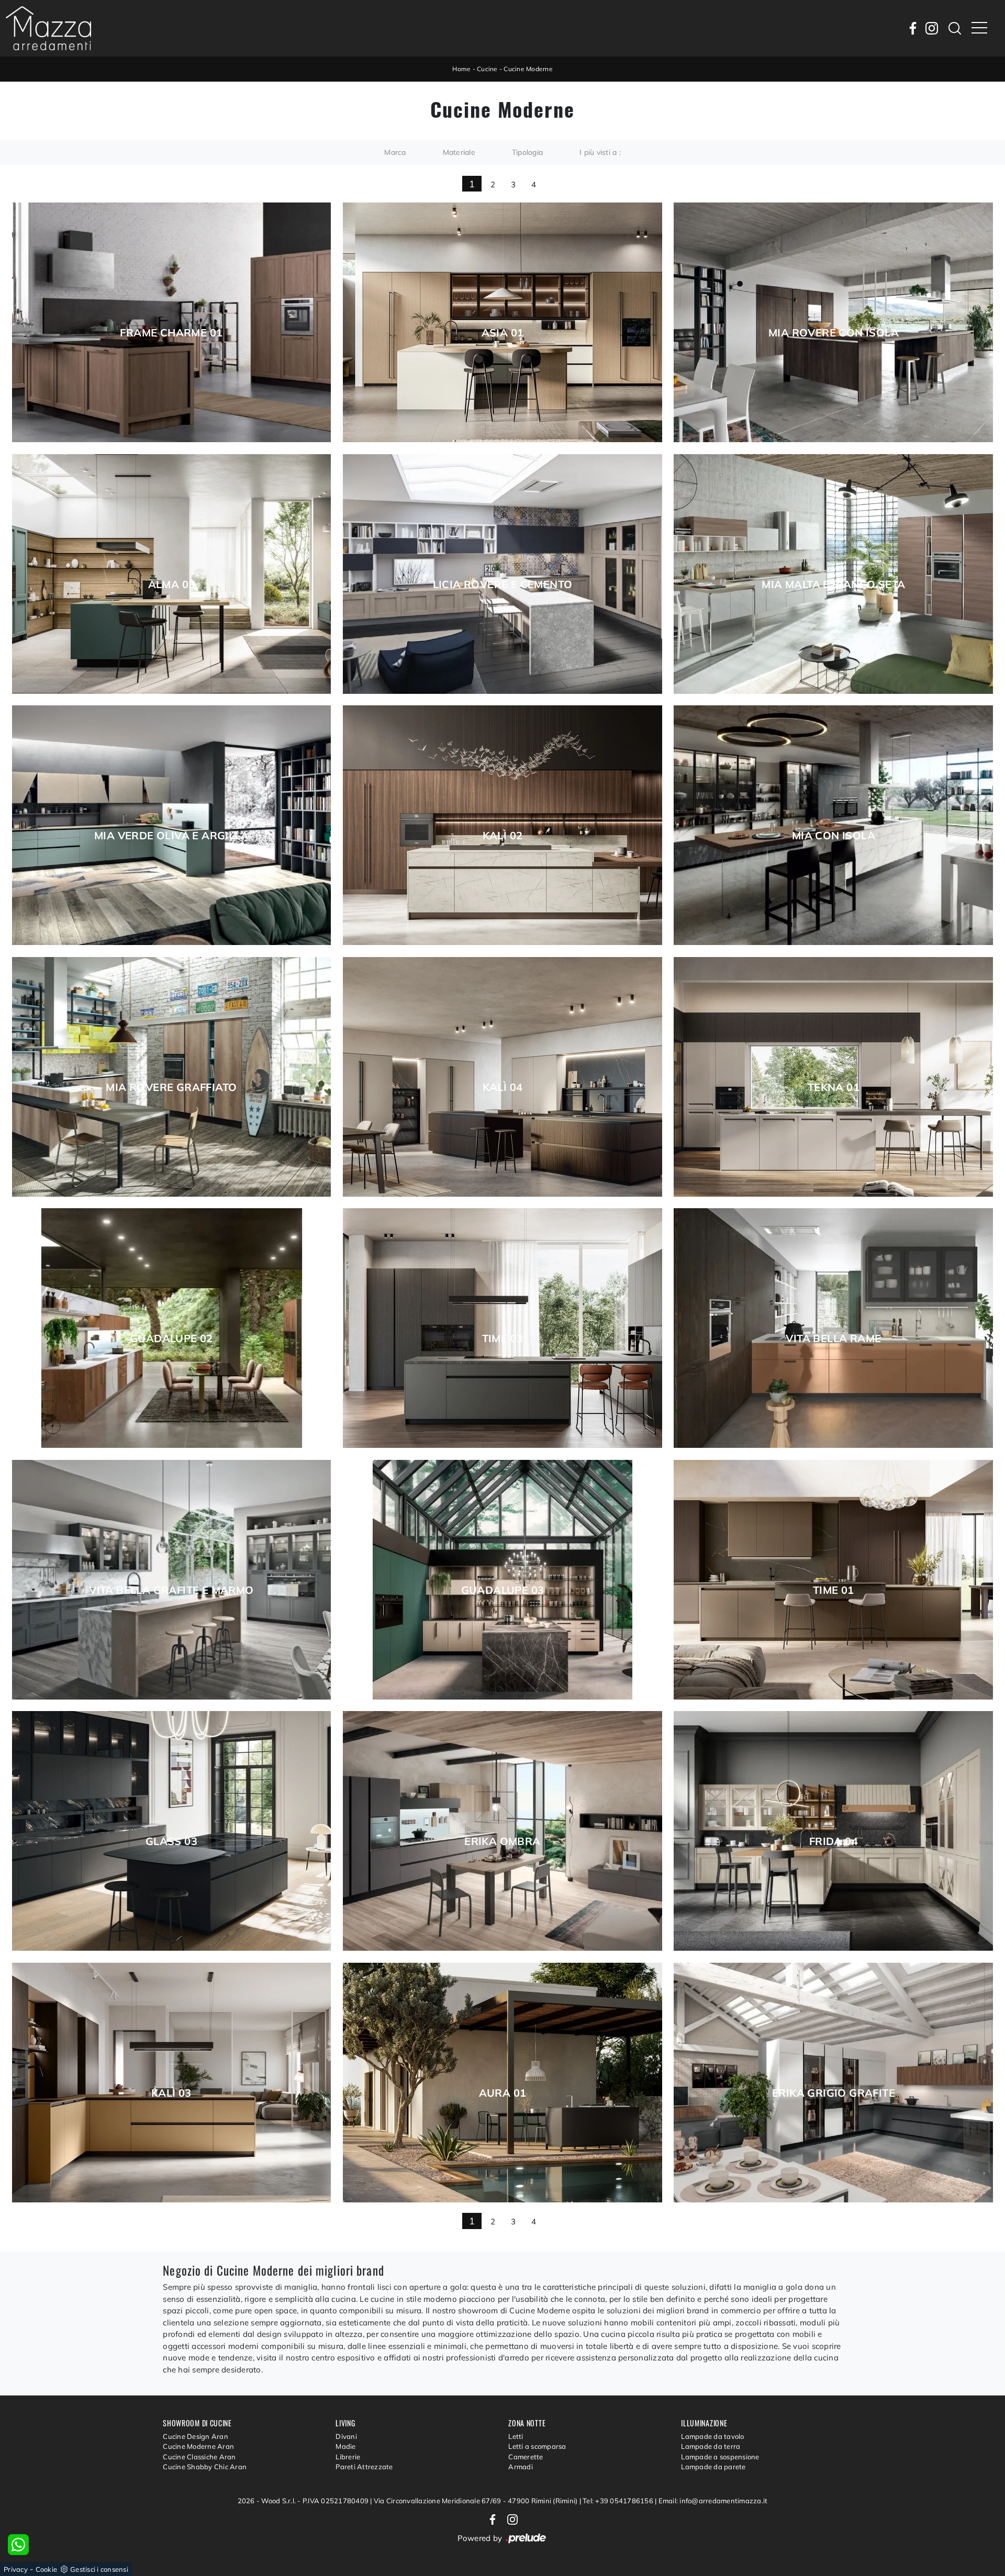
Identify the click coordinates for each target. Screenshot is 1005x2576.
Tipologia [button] (527, 152)
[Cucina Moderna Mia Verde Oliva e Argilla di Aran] (172, 825)
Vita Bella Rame (833, 1338)
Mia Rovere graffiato (171, 1087)
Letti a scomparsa (537, 2446)
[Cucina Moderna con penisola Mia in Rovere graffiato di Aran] (172, 1077)
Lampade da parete (713, 2467)
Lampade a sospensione (720, 2457)
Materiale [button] (459, 152)
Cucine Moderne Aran (198, 2446)
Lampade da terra (711, 2446)
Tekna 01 (834, 1087)
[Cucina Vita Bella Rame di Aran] (833, 1328)
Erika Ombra (502, 1841)
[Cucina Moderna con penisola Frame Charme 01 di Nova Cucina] (172, 322)
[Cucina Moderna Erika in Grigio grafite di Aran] (833, 2083)
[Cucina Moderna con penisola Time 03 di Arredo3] (502, 1328)
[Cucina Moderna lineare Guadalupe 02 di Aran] (172, 1328)
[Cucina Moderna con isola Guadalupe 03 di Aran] (502, 1580)
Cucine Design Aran (196, 2436)
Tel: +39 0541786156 (619, 2501)
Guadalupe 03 (503, 1590)
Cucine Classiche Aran (199, 2457)
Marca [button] (395, 152)
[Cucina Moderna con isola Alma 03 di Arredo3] (172, 574)
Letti (516, 2436)
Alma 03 (172, 584)
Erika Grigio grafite (834, 2093)
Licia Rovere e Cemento (503, 584)
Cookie (47, 2569)
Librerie (348, 2457)
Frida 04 (834, 1841)
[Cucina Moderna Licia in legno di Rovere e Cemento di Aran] (502, 574)
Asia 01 (503, 333)
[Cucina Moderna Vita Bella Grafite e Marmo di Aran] (172, 1580)
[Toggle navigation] (979, 28)
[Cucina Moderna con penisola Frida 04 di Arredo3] (833, 1831)
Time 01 (834, 1590)
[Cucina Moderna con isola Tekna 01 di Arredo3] (833, 1077)
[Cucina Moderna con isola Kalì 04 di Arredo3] (502, 1077)
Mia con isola (834, 836)
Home (461, 69)
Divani (346, 2436)
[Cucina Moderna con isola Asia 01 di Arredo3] (502, 322)
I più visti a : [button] (600, 152)
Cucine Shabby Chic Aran (205, 2467)
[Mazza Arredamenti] (48, 28)
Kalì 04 (503, 1087)
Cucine (487, 69)
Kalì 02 (503, 836)
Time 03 (503, 1338)
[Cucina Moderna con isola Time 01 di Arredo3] (833, 1580)
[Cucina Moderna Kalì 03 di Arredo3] (172, 2083)
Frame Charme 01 (171, 333)
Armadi (521, 2467)
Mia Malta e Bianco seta (833, 584)
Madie (345, 2446)
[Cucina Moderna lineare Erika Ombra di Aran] (502, 1831)
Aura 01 (503, 2093)
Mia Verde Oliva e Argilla (171, 836)
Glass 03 (171, 1841)
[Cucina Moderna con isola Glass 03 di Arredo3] (172, 1831)
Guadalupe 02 (171, 1338)
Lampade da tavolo (712, 2436)
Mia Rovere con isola (834, 333)
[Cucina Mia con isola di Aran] (833, 825)
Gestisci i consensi (99, 2569)
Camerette (526, 2457)
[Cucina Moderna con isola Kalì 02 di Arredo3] (502, 825)
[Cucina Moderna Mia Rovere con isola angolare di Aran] (833, 322)
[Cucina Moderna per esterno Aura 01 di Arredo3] (502, 2083)
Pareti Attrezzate (364, 2467)
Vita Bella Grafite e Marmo (171, 1590)
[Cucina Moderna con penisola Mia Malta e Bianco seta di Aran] (833, 574)
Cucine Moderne (528, 69)
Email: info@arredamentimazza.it (713, 2501)
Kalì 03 (171, 2093)
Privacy (16, 2569)
